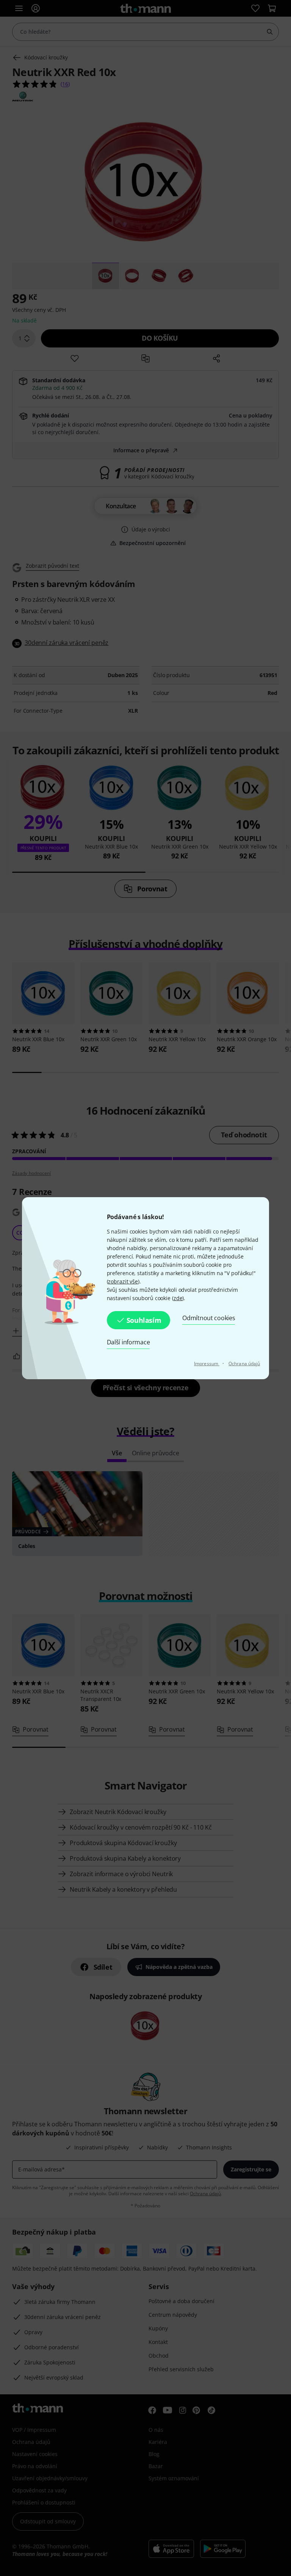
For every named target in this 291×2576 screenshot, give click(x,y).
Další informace (128, 1342)
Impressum (207, 1364)
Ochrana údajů (244, 1364)
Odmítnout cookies (209, 1318)
